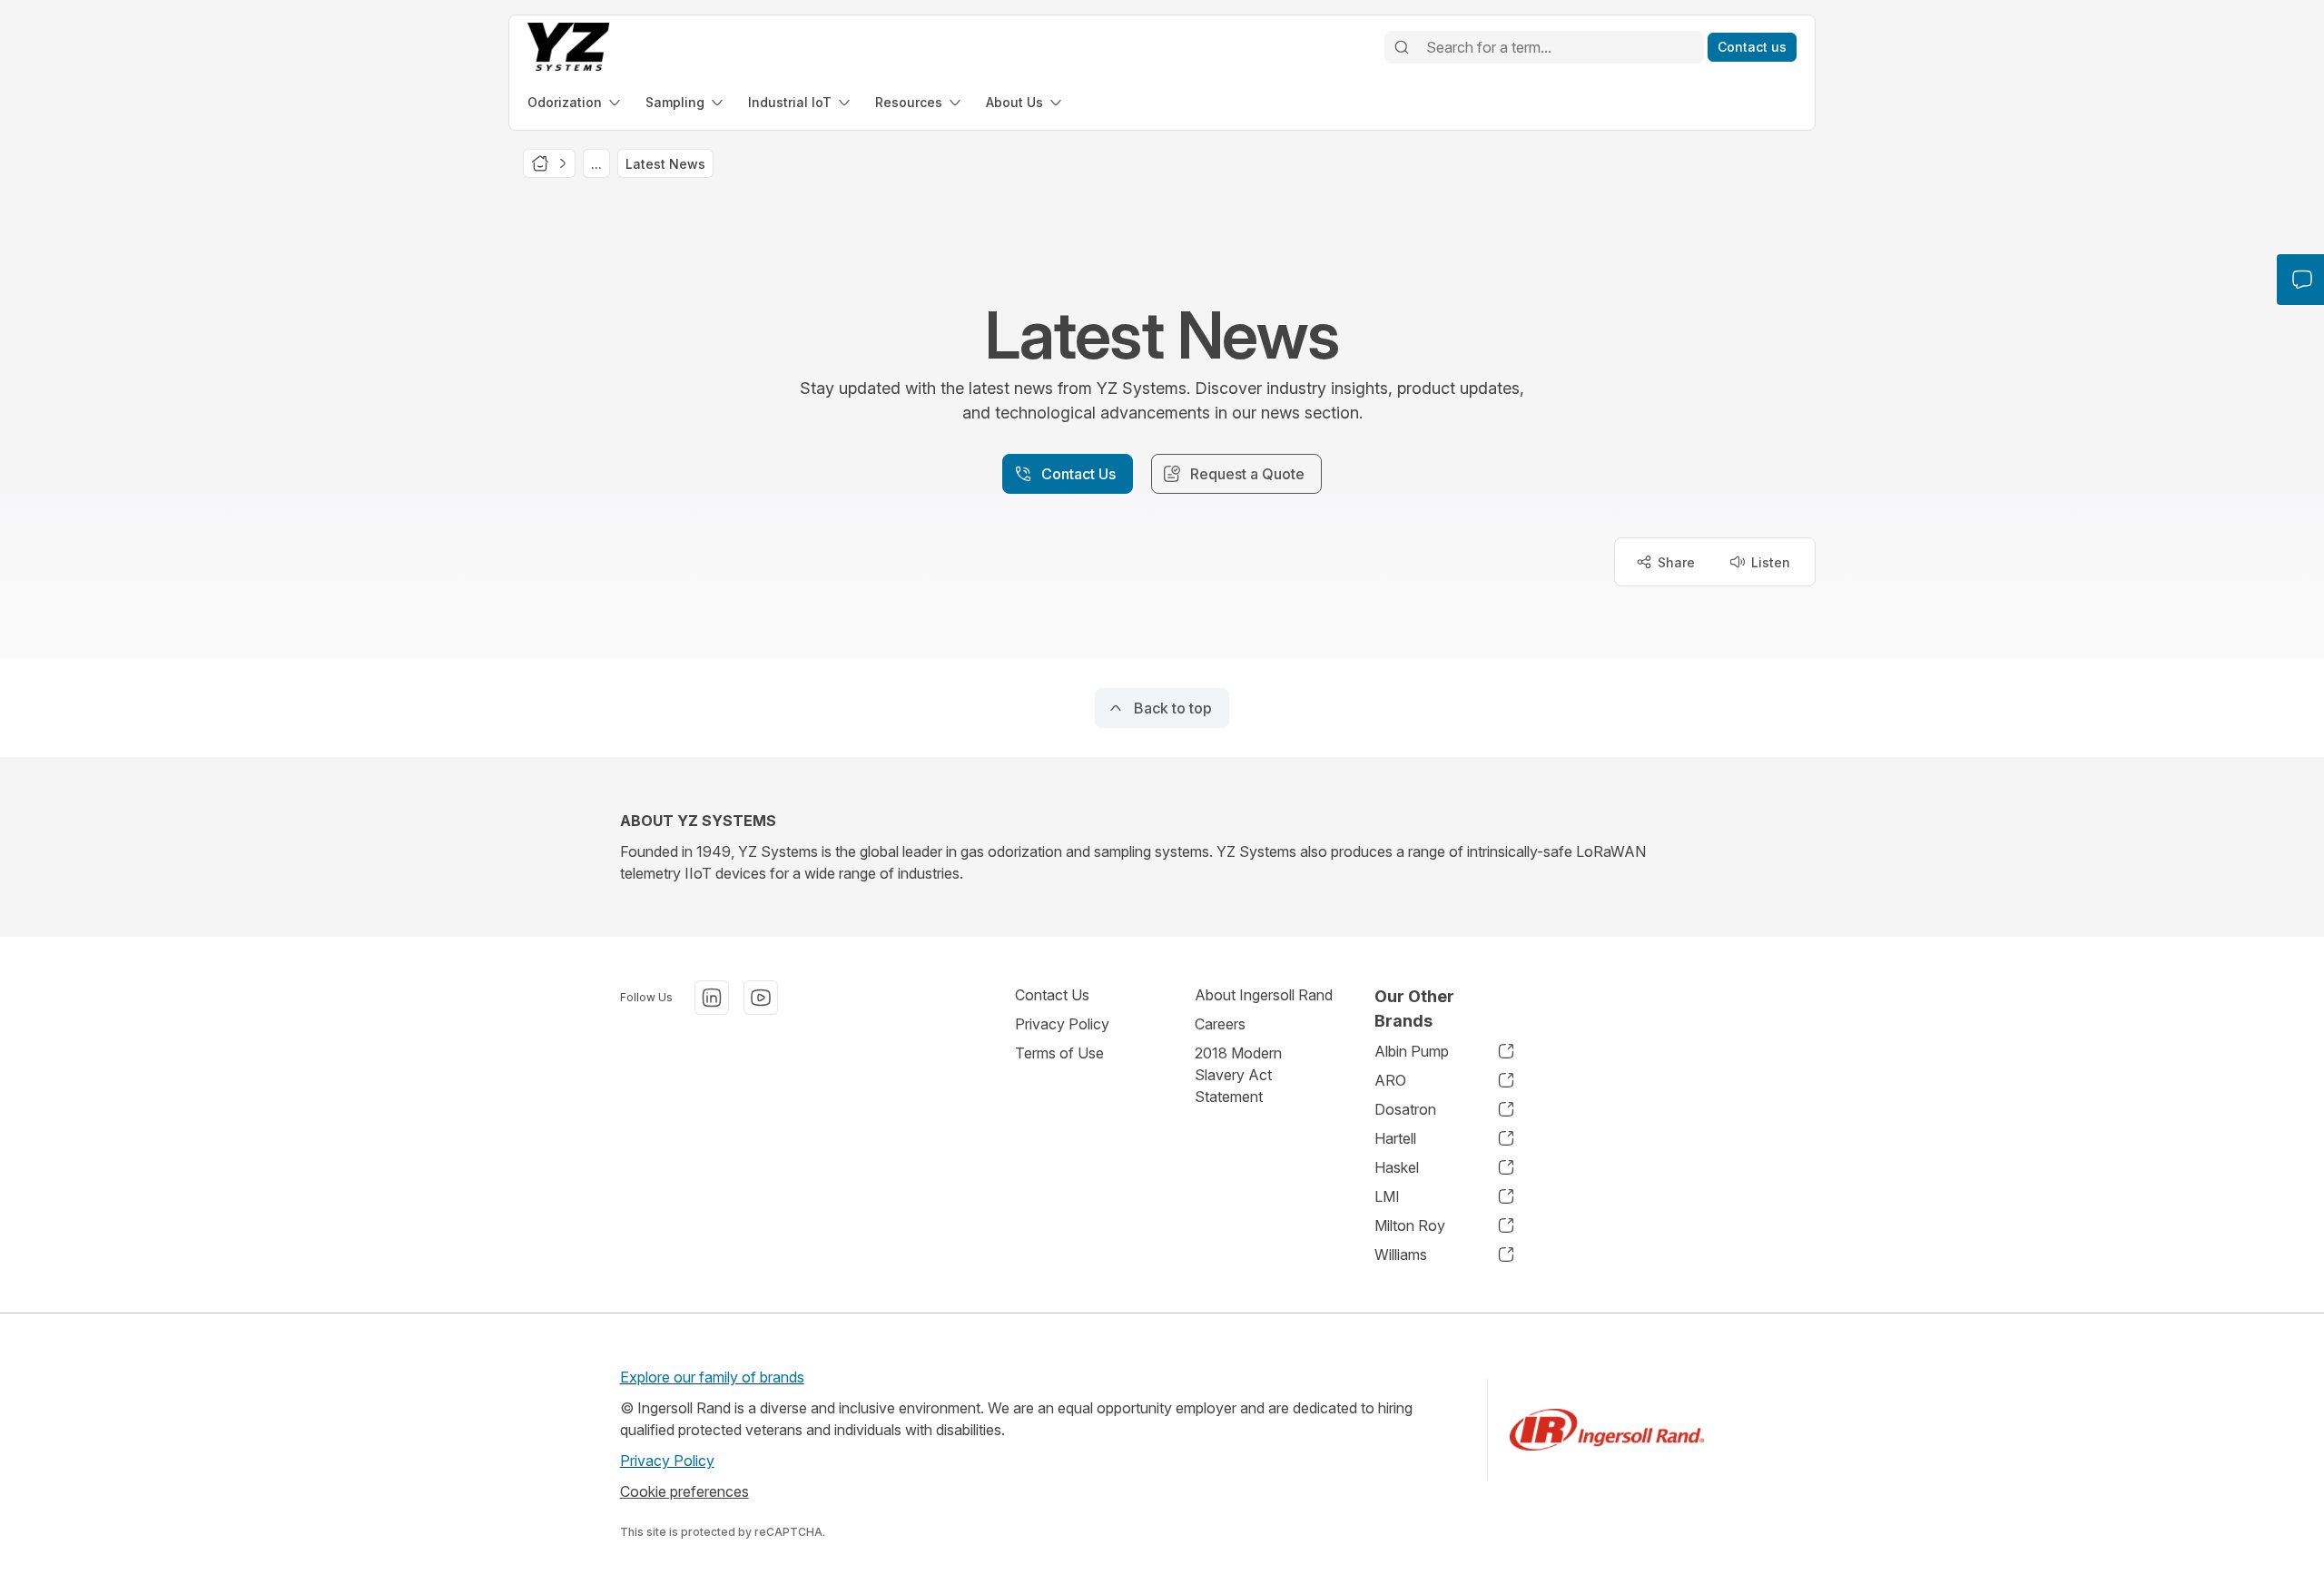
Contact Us (1052, 995)
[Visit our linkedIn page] (712, 998)
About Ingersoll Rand (1264, 995)
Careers (1220, 1024)
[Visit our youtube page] (761, 998)
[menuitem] (576, 102)
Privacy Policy (1062, 1024)
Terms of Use (1059, 1053)
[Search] (1402, 47)
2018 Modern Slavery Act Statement (1238, 1075)
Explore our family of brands (712, 1377)
